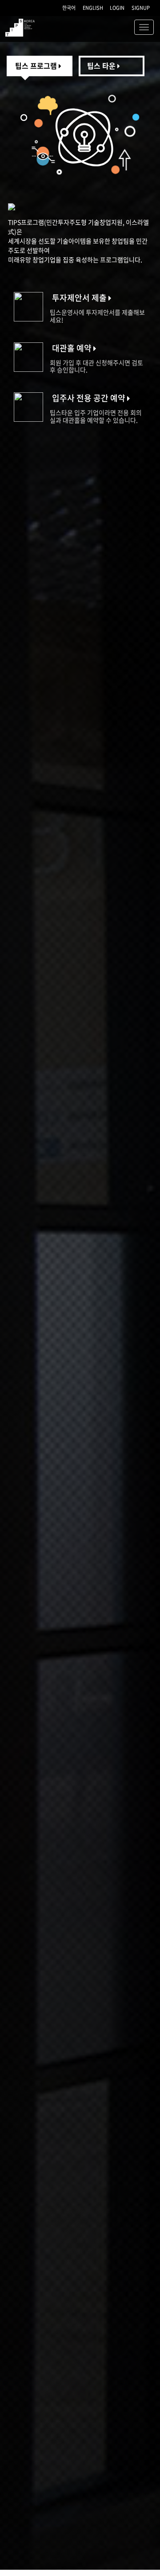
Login (117, 8)
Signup (141, 8)
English (93, 8)
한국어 (69, 8)
